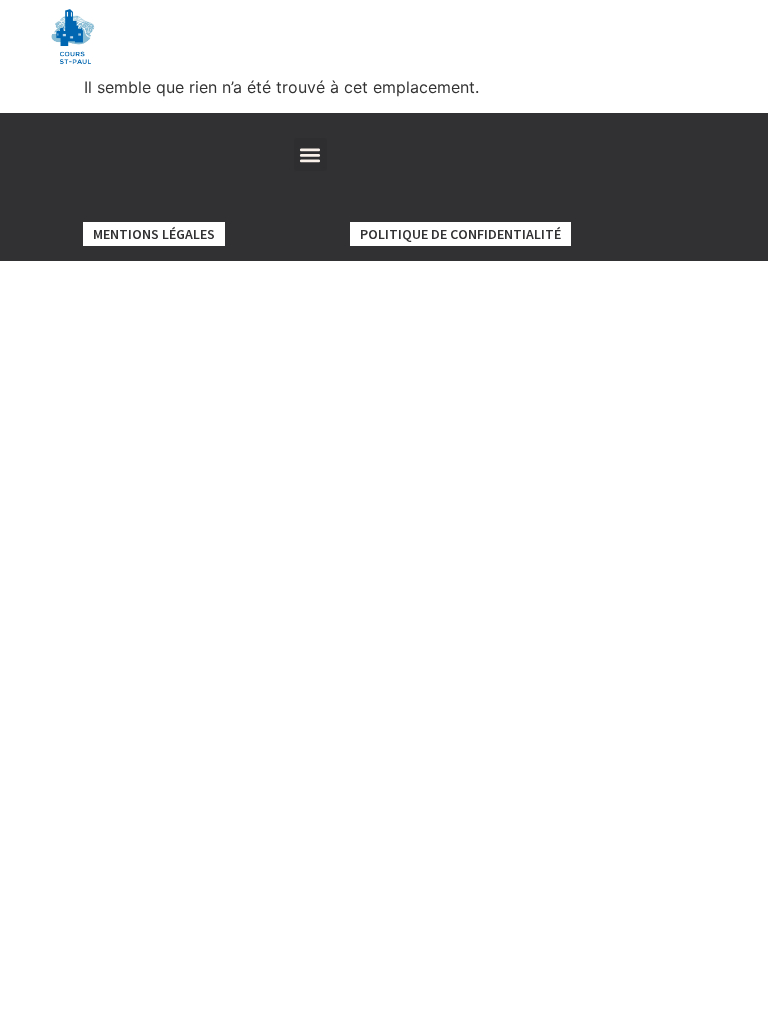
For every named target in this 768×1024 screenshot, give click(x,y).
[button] (310, 154)
